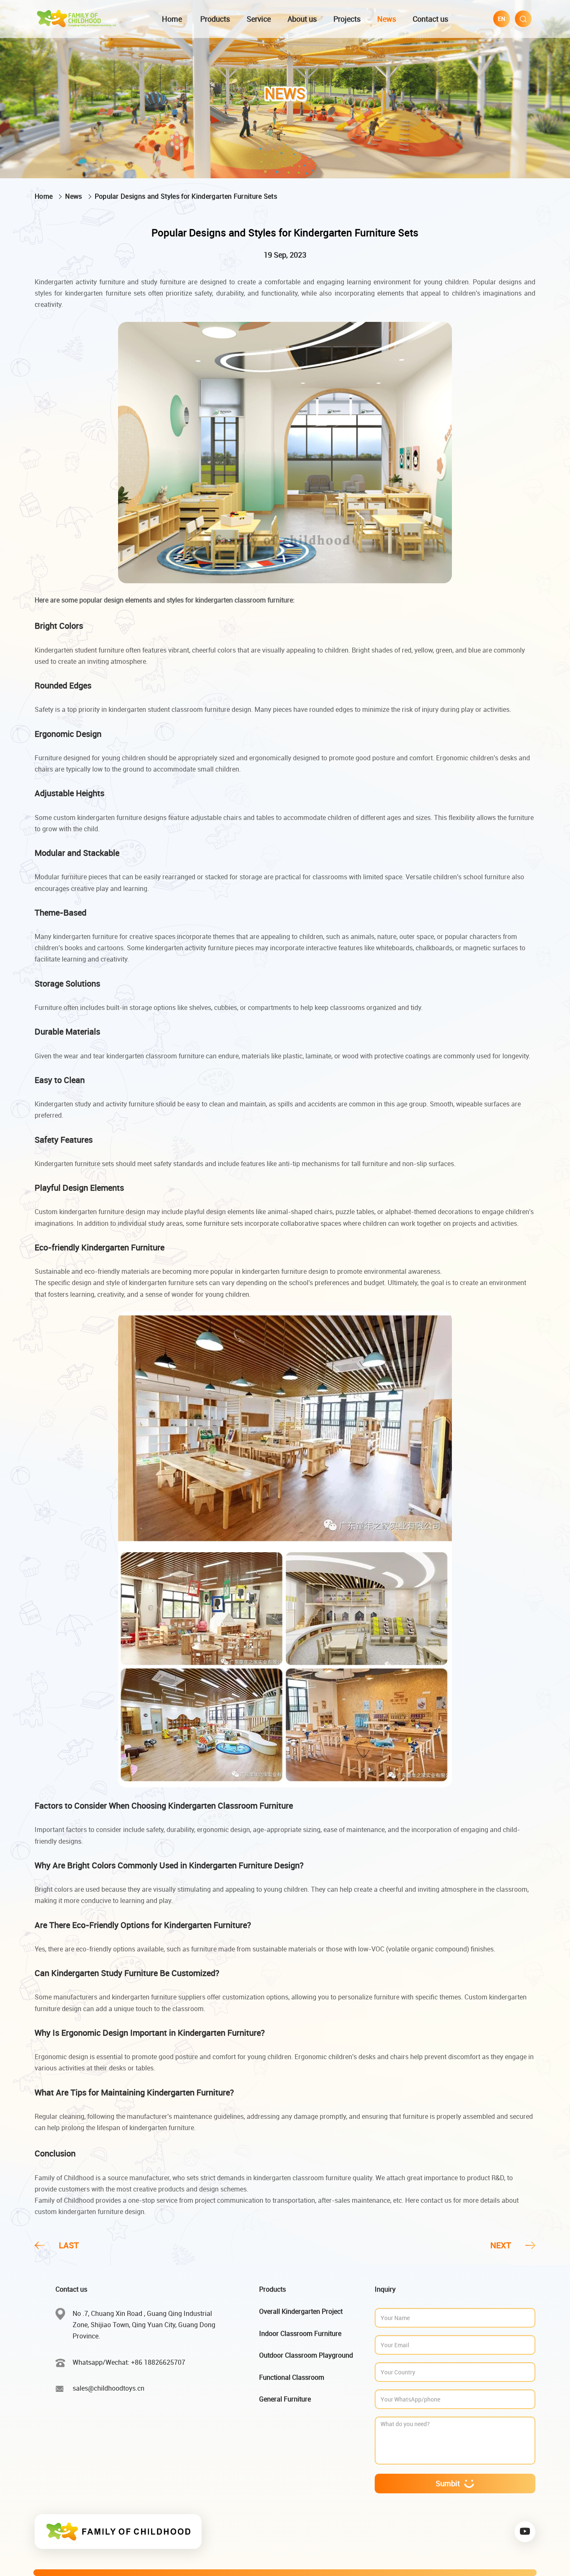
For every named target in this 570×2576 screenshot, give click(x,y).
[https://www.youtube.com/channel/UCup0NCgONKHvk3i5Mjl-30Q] (525, 2532)
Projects (347, 19)
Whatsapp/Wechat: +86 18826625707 (129, 2362)
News (387, 19)
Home (172, 19)
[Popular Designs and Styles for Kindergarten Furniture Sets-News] (77, 18)
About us (302, 19)
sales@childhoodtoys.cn (108, 2388)
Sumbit (448, 2483)
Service (259, 19)
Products (215, 19)
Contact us (430, 19)
